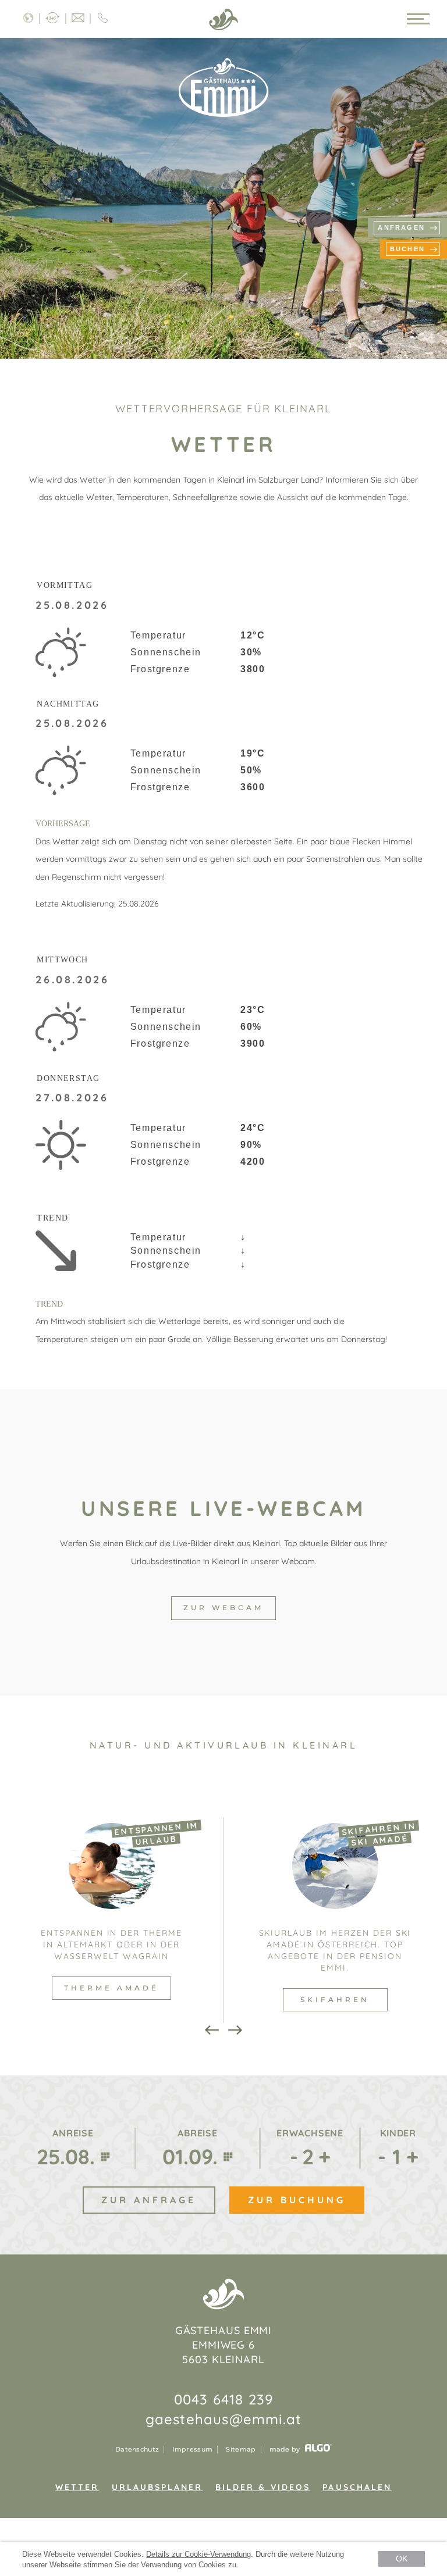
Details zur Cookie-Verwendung (198, 2554)
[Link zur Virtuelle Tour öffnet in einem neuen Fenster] (53, 19)
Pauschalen (357, 2487)
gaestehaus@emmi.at (224, 2419)
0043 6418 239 (224, 2399)
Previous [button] (212, 2030)
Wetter (77, 2487)
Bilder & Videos (262, 2487)
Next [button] (235, 2030)
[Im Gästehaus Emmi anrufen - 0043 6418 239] (103, 19)
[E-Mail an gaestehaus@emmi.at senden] (79, 19)
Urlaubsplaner (157, 2487)
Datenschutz (137, 2450)
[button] (223, 1608)
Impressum (192, 2450)
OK (402, 2559)
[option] (112, 1920)
